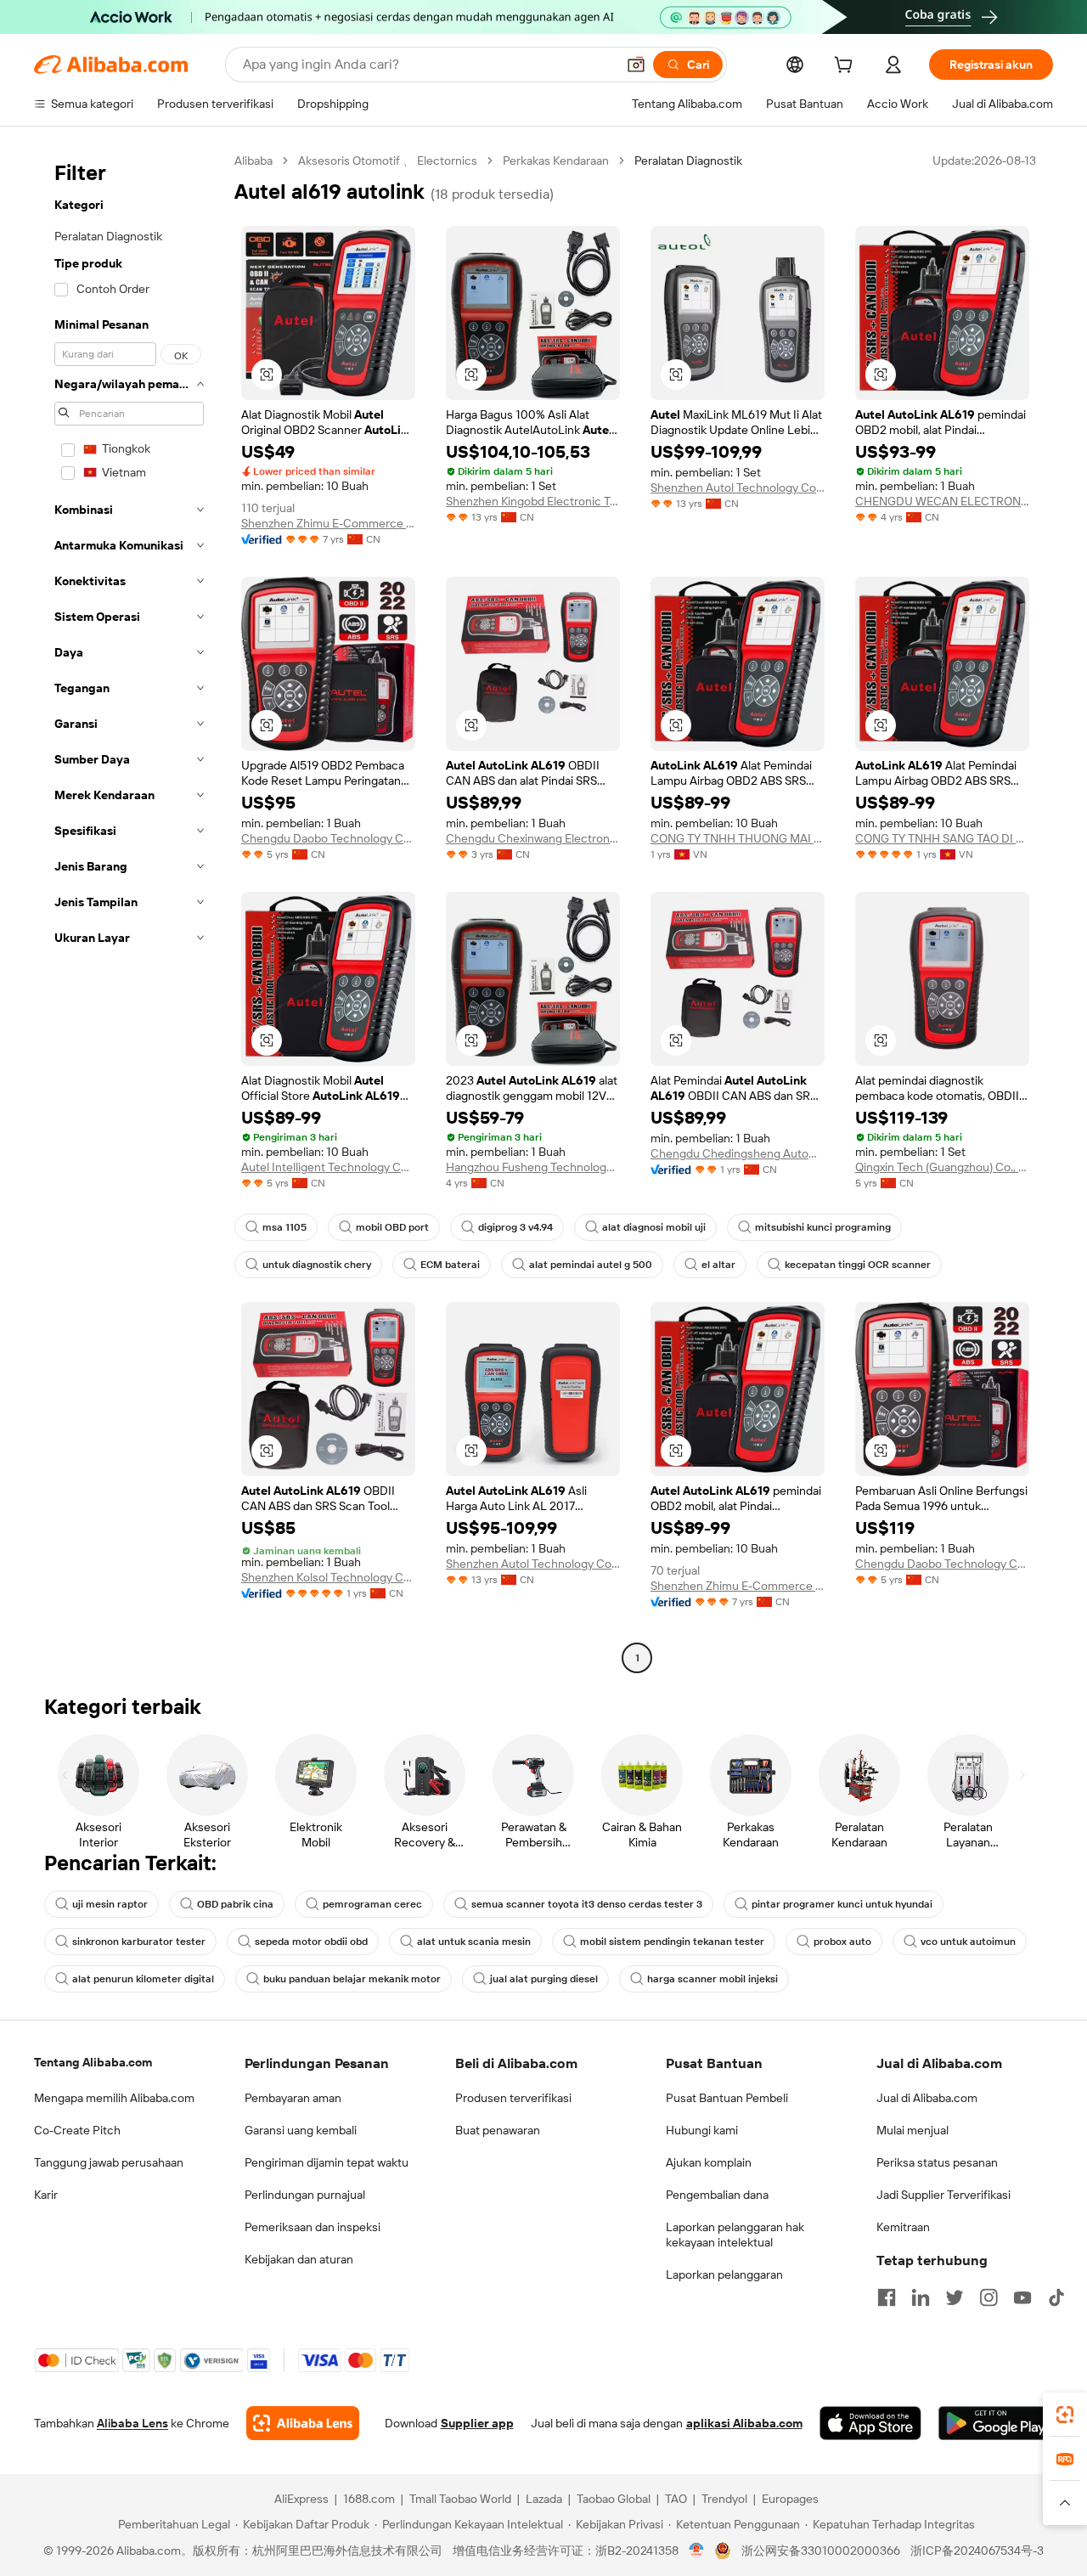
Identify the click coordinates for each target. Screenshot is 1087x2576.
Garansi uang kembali (301, 2130)
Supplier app (477, 2423)
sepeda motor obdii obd (311, 1942)
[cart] (847, 67)
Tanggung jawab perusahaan (109, 2162)
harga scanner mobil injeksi (712, 1979)
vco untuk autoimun (968, 1942)
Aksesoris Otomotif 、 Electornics (388, 161)
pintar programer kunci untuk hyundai (842, 1904)
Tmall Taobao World (460, 2499)
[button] (636, 65)
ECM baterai (450, 1265)
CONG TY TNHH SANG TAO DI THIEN (942, 838)
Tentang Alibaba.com (93, 2062)
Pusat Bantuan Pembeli (727, 2098)
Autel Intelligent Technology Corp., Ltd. (328, 1167)
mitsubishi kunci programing (823, 1227)
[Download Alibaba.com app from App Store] (870, 2423)
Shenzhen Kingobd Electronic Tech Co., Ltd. (533, 501)
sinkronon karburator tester (139, 1942)
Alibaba (253, 161)
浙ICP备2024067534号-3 (977, 2551)
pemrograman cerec (372, 1904)
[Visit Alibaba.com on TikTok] (1056, 2297)
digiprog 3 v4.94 (515, 1227)
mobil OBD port (392, 1227)
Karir (46, 2195)
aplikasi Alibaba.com (744, 2423)
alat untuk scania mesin (474, 1942)
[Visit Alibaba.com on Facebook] (887, 2297)
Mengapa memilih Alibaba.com (114, 2098)
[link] (1065, 2415)
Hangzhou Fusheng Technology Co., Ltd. (533, 1167)
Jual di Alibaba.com (927, 2098)
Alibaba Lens (132, 2423)
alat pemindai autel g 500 (591, 1265)
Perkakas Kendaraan (556, 161)
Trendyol (724, 2499)
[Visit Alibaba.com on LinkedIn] (921, 2297)
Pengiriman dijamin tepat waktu (327, 2162)
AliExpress (301, 2499)
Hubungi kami (702, 2130)
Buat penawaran (498, 2130)
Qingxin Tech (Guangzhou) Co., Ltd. (942, 1167)
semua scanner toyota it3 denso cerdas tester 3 (587, 1904)
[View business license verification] (697, 2551)
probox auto (842, 1942)
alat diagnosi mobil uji (654, 1227)
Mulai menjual (912, 2130)
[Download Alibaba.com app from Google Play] (996, 2423)
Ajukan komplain (709, 2162)
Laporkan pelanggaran (724, 2274)
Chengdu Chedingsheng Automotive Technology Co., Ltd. (738, 1153)
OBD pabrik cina (235, 1904)
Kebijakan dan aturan (299, 2259)
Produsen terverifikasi (513, 2098)
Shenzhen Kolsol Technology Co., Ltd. (328, 1577)
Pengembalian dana (717, 2195)
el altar (718, 1265)
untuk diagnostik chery (317, 1265)
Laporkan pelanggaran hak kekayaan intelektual (735, 2235)
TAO (676, 2499)
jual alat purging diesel (544, 1979)
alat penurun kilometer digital (143, 1979)
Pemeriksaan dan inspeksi (313, 2227)
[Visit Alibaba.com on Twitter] (955, 2297)
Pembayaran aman (293, 2098)
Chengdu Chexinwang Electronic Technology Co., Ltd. (533, 838)
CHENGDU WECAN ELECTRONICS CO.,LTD (942, 501)
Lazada (544, 2499)
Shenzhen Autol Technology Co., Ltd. (738, 488)
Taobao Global (614, 2499)
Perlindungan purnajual (305, 2195)
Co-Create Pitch (77, 2130)
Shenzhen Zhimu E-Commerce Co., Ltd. (328, 523)
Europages (790, 2499)
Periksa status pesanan (937, 2162)
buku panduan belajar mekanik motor (352, 1979)
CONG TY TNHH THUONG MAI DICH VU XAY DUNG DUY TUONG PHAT (738, 838)
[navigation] (129, 911)
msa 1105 (284, 1227)
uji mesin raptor (110, 1904)
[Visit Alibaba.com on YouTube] (1022, 2297)
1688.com (369, 2499)
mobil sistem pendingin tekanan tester (672, 1942)
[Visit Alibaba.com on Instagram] (988, 2297)
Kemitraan (903, 2227)
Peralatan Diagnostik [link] (688, 161)
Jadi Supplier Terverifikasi (943, 2195)
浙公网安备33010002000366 (821, 2551)
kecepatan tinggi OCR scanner (858, 1265)
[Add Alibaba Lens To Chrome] (303, 2423)
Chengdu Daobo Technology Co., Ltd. (328, 838)
